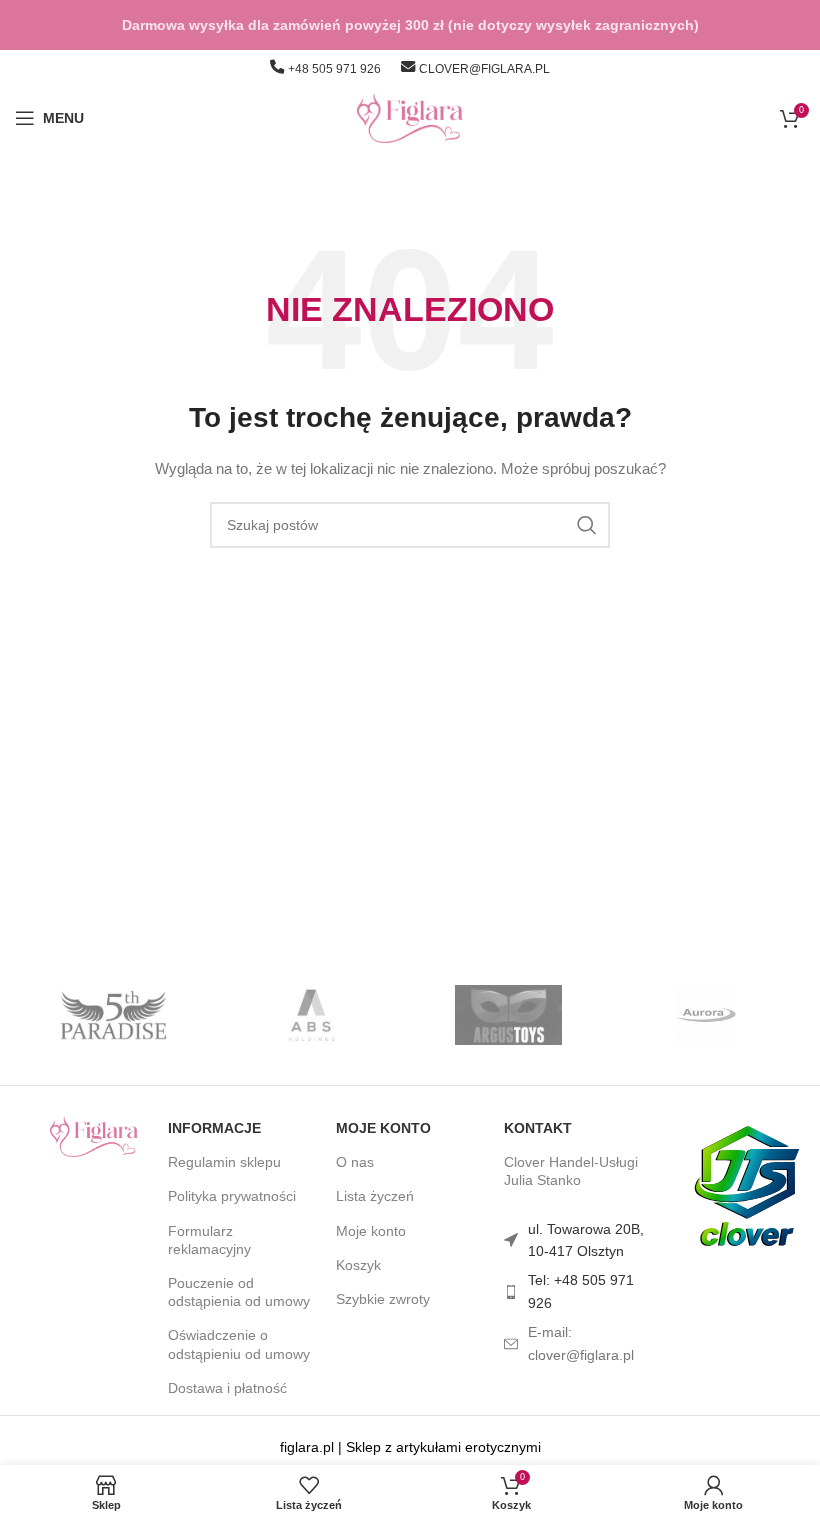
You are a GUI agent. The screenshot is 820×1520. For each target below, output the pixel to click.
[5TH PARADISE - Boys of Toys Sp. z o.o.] (113, 1015)
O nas (355, 1162)
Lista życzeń (375, 1196)
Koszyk (358, 1265)
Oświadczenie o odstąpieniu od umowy (239, 1344)
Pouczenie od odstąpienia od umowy (239, 1292)
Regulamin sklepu (224, 1162)
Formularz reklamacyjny (209, 1240)
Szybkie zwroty (383, 1299)
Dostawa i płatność (227, 1388)
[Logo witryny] (410, 117)
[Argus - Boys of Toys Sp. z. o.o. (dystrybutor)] (508, 1015)
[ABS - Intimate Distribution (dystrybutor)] (311, 1015)
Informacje (214, 1128)
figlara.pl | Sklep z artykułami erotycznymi (410, 1447)
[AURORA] (705, 1015)
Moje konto (383, 1128)
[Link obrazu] (94, 1135)
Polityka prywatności (232, 1196)
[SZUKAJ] (587, 525)
